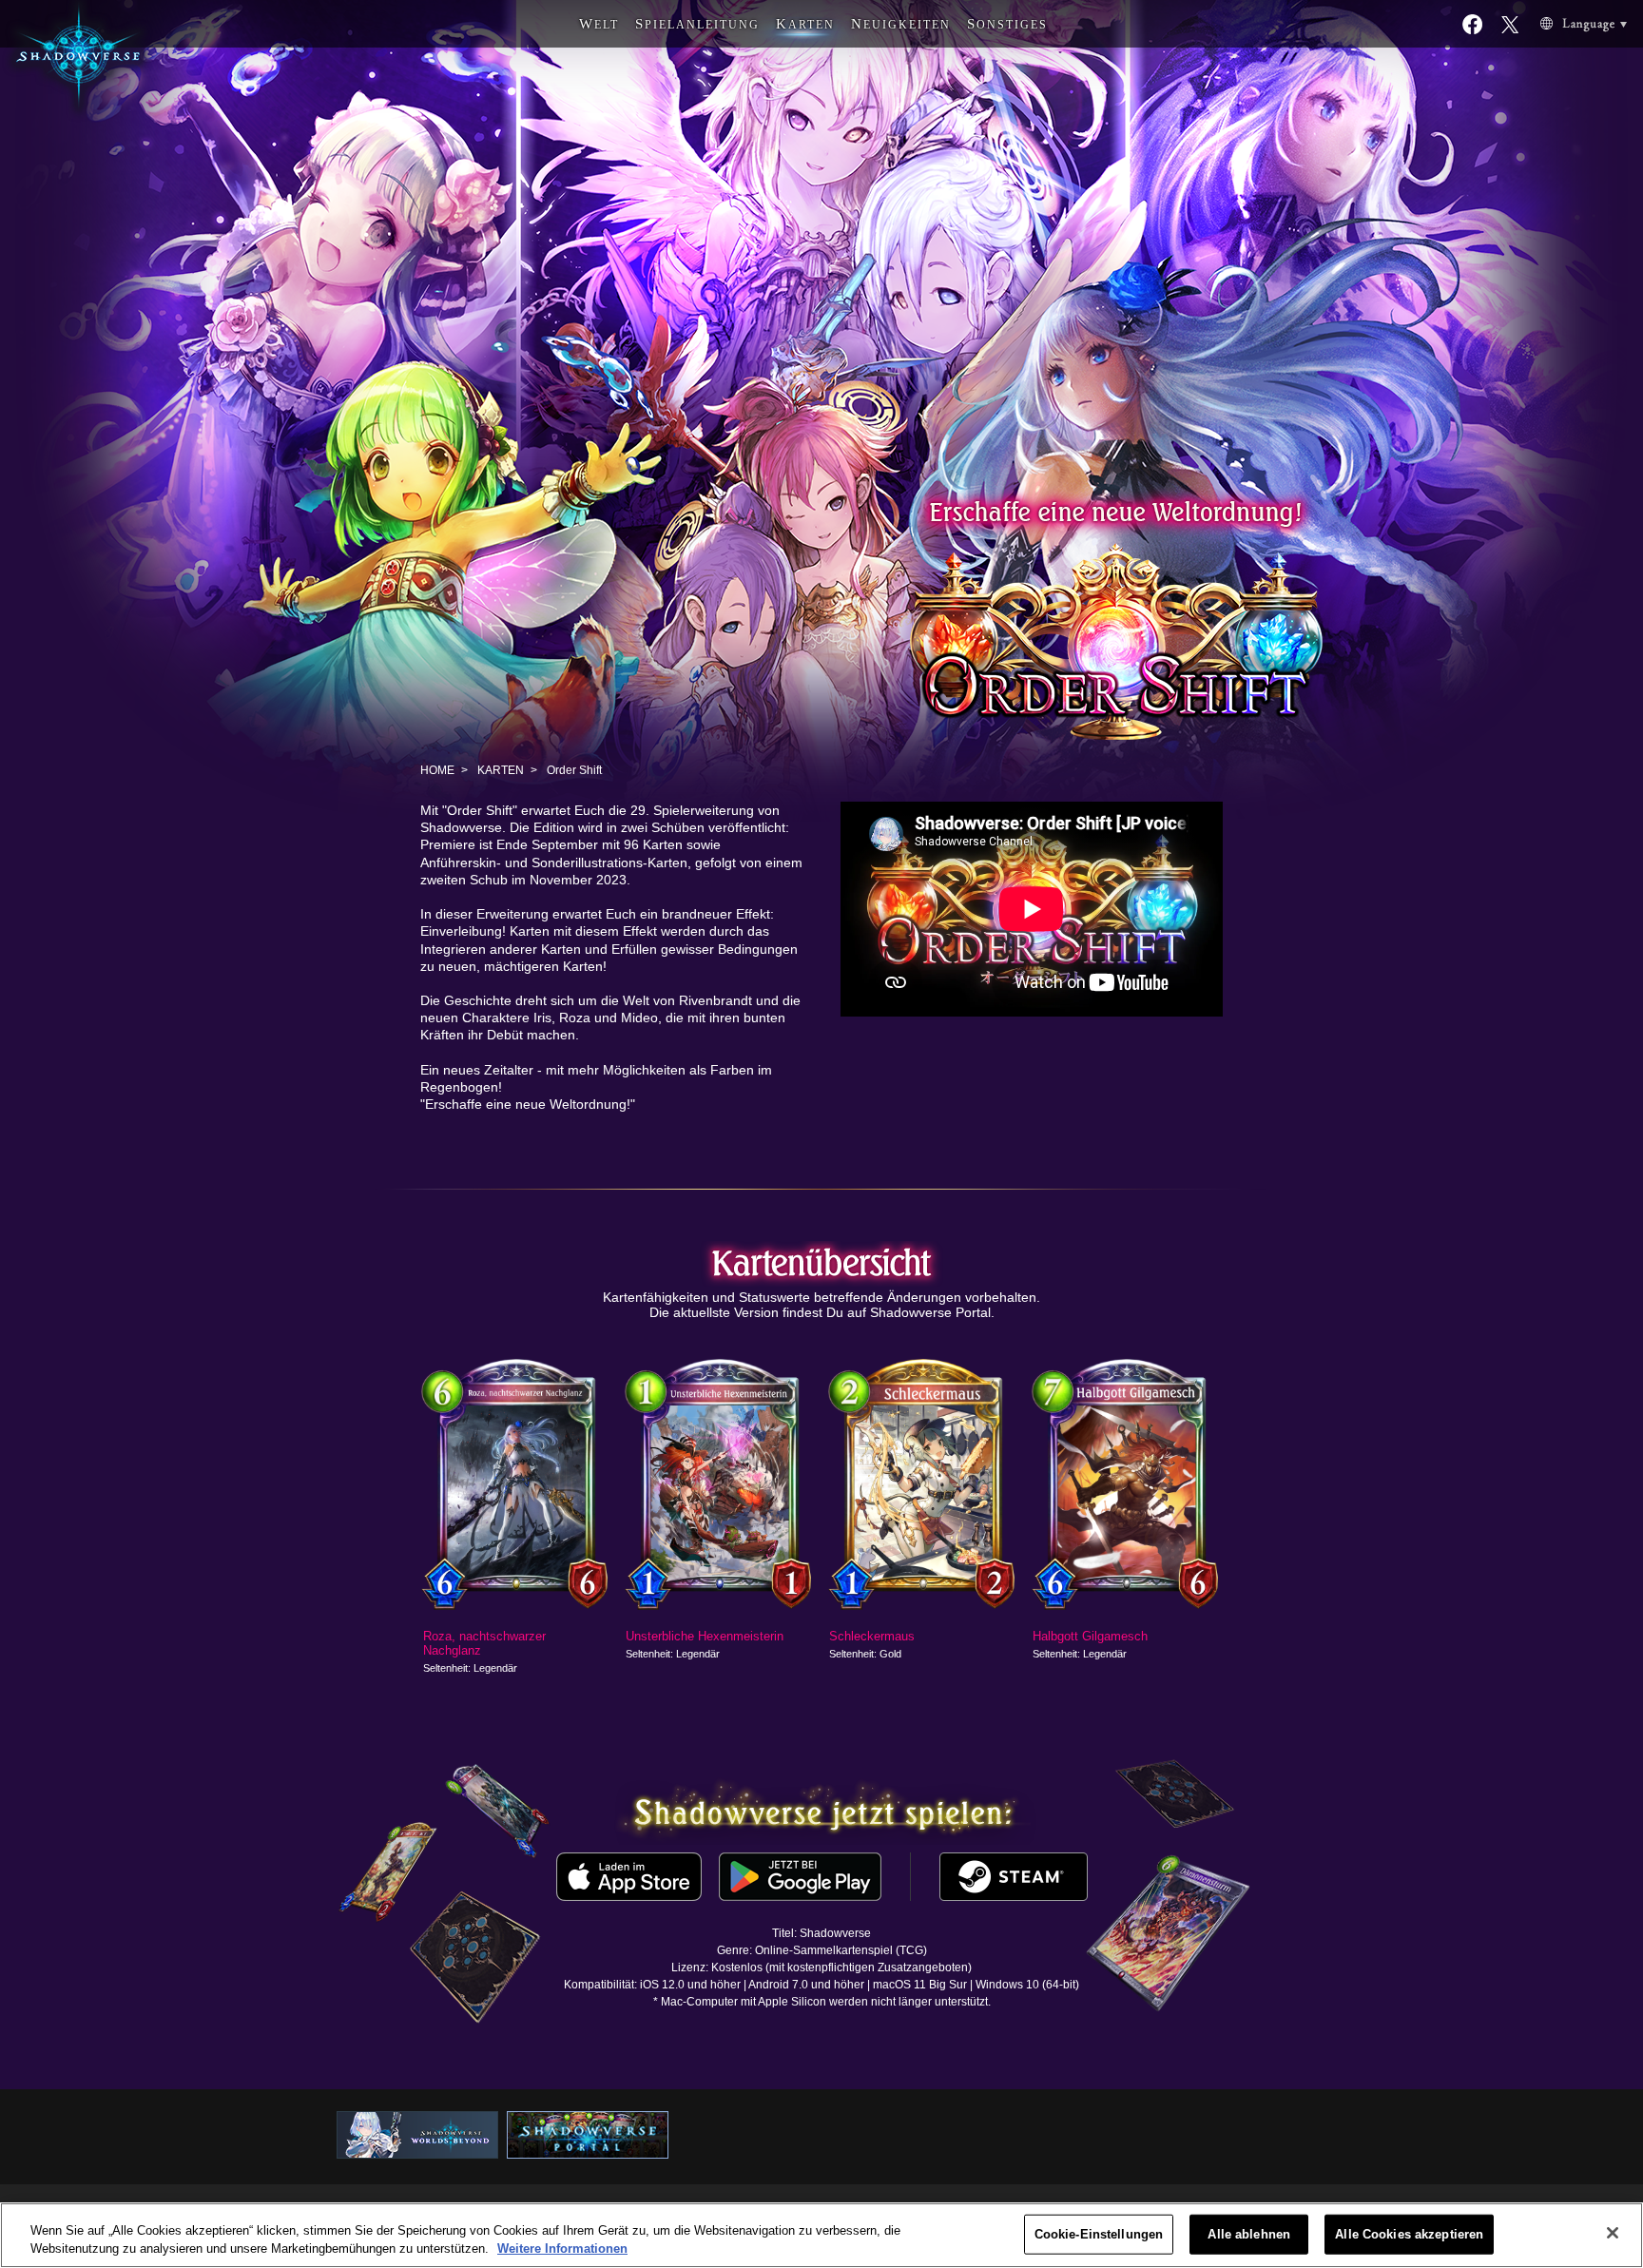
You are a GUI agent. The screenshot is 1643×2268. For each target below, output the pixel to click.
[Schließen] (1613, 2233)
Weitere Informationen (562, 2249)
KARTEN (501, 770)
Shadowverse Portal (930, 1312)
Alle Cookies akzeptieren (1409, 2234)
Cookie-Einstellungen (1099, 2234)
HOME (437, 770)
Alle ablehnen (1249, 2234)
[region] (821, 2235)
